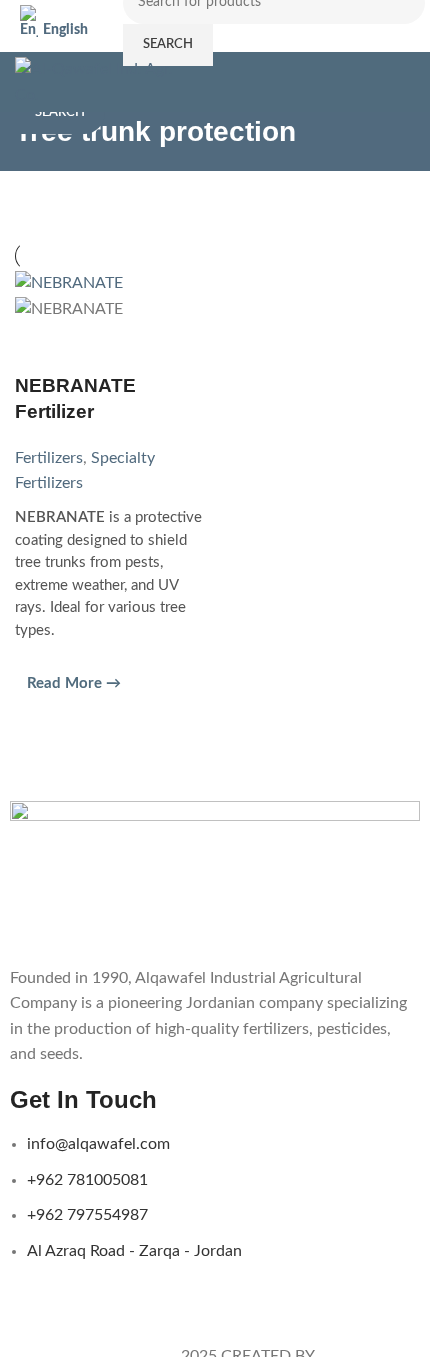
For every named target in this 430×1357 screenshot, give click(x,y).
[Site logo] (101, 81)
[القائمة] (407, 82)
